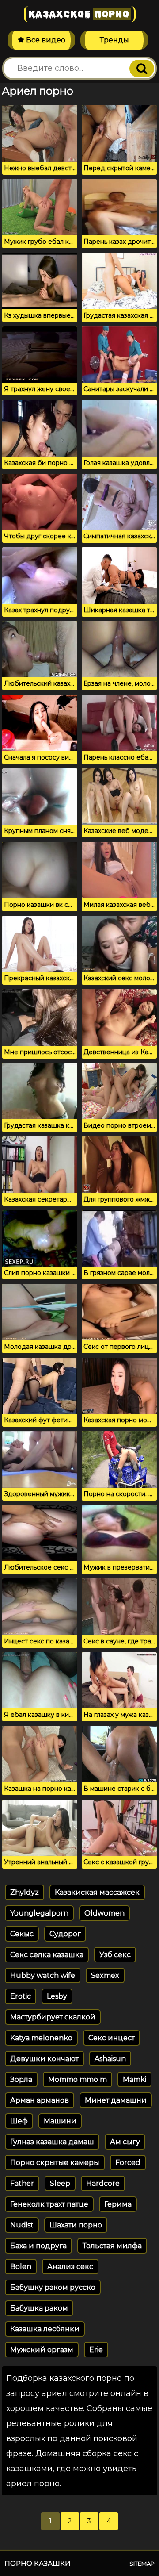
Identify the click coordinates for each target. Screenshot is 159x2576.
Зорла (21, 2079)
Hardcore (103, 2183)
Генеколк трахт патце (49, 2204)
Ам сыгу (125, 2142)
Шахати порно (76, 2225)
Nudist (22, 2225)
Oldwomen (104, 1913)
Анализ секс (70, 2267)
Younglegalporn (39, 1913)
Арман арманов (40, 2100)
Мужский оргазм (42, 2350)
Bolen (21, 2267)
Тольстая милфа (112, 2246)
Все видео (45, 40)
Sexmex (105, 1975)
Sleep (60, 2183)
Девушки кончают (44, 2059)
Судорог (65, 1934)
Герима (118, 2204)
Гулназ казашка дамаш (52, 2142)
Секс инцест (112, 2038)
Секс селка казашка (47, 1955)
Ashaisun (110, 2059)
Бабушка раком (39, 2308)
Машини (60, 2121)
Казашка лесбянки (45, 2329)
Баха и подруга (38, 2246)
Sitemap (142, 2564)
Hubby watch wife (43, 1975)
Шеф (19, 2121)
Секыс (22, 1934)
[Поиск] (142, 69)
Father (22, 2183)
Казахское (79, 14)
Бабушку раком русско (53, 2287)
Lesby (57, 1996)
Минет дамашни (116, 2100)
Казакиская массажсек (97, 1892)
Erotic (21, 1996)
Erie (96, 2350)
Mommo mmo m (78, 2079)
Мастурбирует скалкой (53, 2017)
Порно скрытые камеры (55, 2163)
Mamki (134, 2079)
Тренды (114, 40)
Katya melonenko (41, 2038)
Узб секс (115, 1955)
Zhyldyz (25, 1892)
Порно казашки (38, 2563)
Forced (128, 2163)
